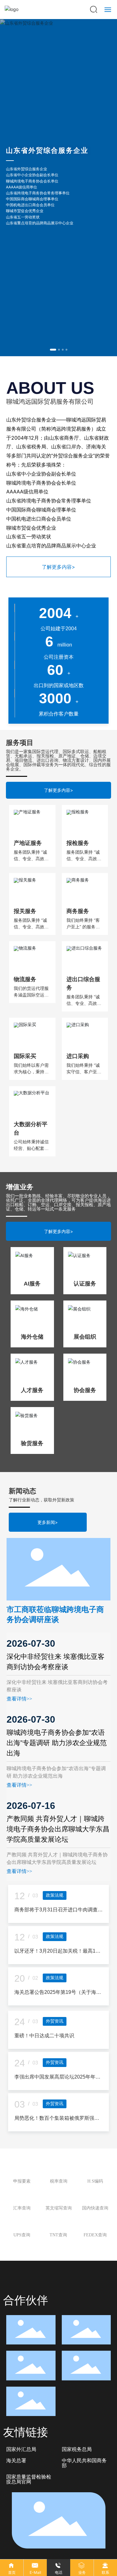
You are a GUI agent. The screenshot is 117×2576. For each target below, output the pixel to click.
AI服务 (32, 1330)
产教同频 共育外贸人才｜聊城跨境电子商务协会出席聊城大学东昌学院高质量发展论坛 (58, 1876)
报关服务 (25, 958)
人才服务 (32, 1437)
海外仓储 (32, 1384)
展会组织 (85, 1384)
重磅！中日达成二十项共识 (44, 2082)
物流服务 (25, 1026)
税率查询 (59, 2228)
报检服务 (78, 890)
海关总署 (16, 2507)
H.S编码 (95, 2228)
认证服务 (85, 1330)
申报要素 (22, 2228)
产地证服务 (28, 890)
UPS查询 (22, 2282)
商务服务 (78, 958)
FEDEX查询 (95, 2282)
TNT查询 (58, 2282)
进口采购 (78, 1103)
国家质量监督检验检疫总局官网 (29, 2526)
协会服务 (85, 1437)
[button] (53, 350)
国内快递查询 (95, 2255)
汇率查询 (22, 2255)
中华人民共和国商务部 (84, 2510)
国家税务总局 (77, 2496)
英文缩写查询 (59, 2255)
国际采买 (25, 1103)
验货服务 (32, 1490)
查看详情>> (19, 1746)
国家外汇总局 (21, 2496)
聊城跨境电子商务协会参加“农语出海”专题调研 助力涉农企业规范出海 (57, 1790)
